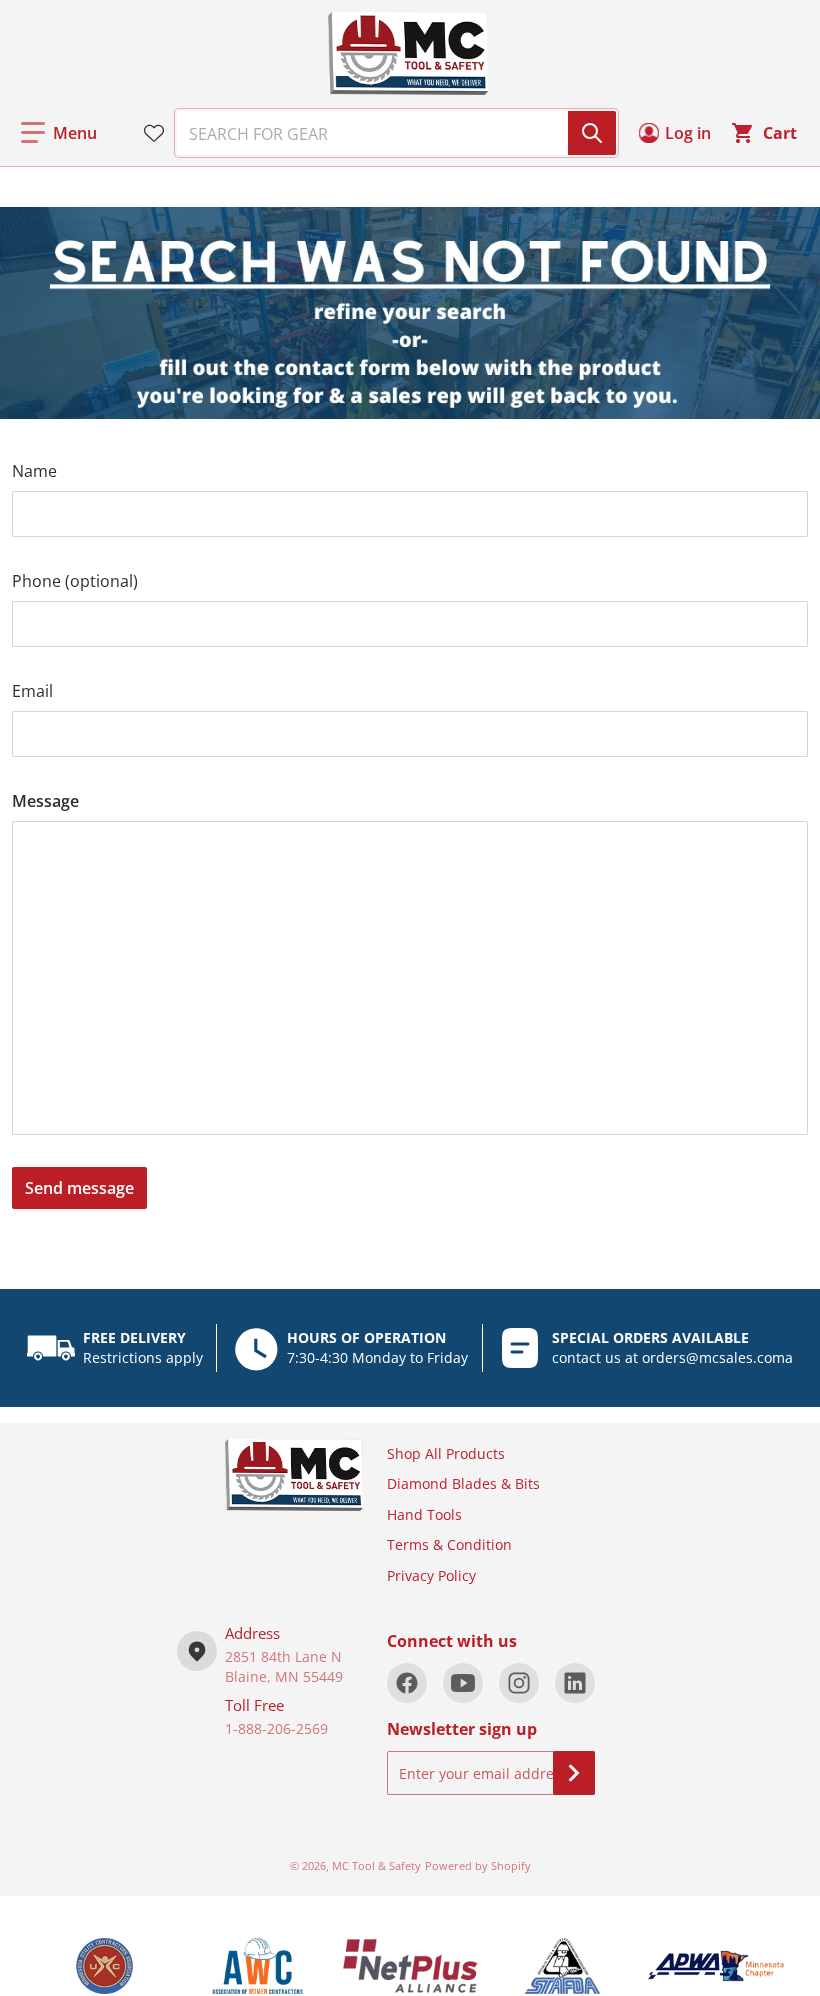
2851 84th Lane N (283, 1656)
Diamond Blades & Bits (463, 1483)
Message (45, 801)
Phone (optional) (75, 581)
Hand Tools (424, 1514)
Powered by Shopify (478, 1865)
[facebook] (407, 1683)
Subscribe (574, 1773)
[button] (59, 133)
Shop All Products (446, 1453)
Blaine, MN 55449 (284, 1676)
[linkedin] (575, 1683)
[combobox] (388, 133)
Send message (79, 1188)
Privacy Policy (431, 1575)
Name (34, 471)
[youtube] (463, 1683)
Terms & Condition (449, 1544)
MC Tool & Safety (376, 1865)
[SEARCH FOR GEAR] (592, 133)
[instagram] (519, 1683)
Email (32, 691)
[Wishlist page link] (154, 133)
